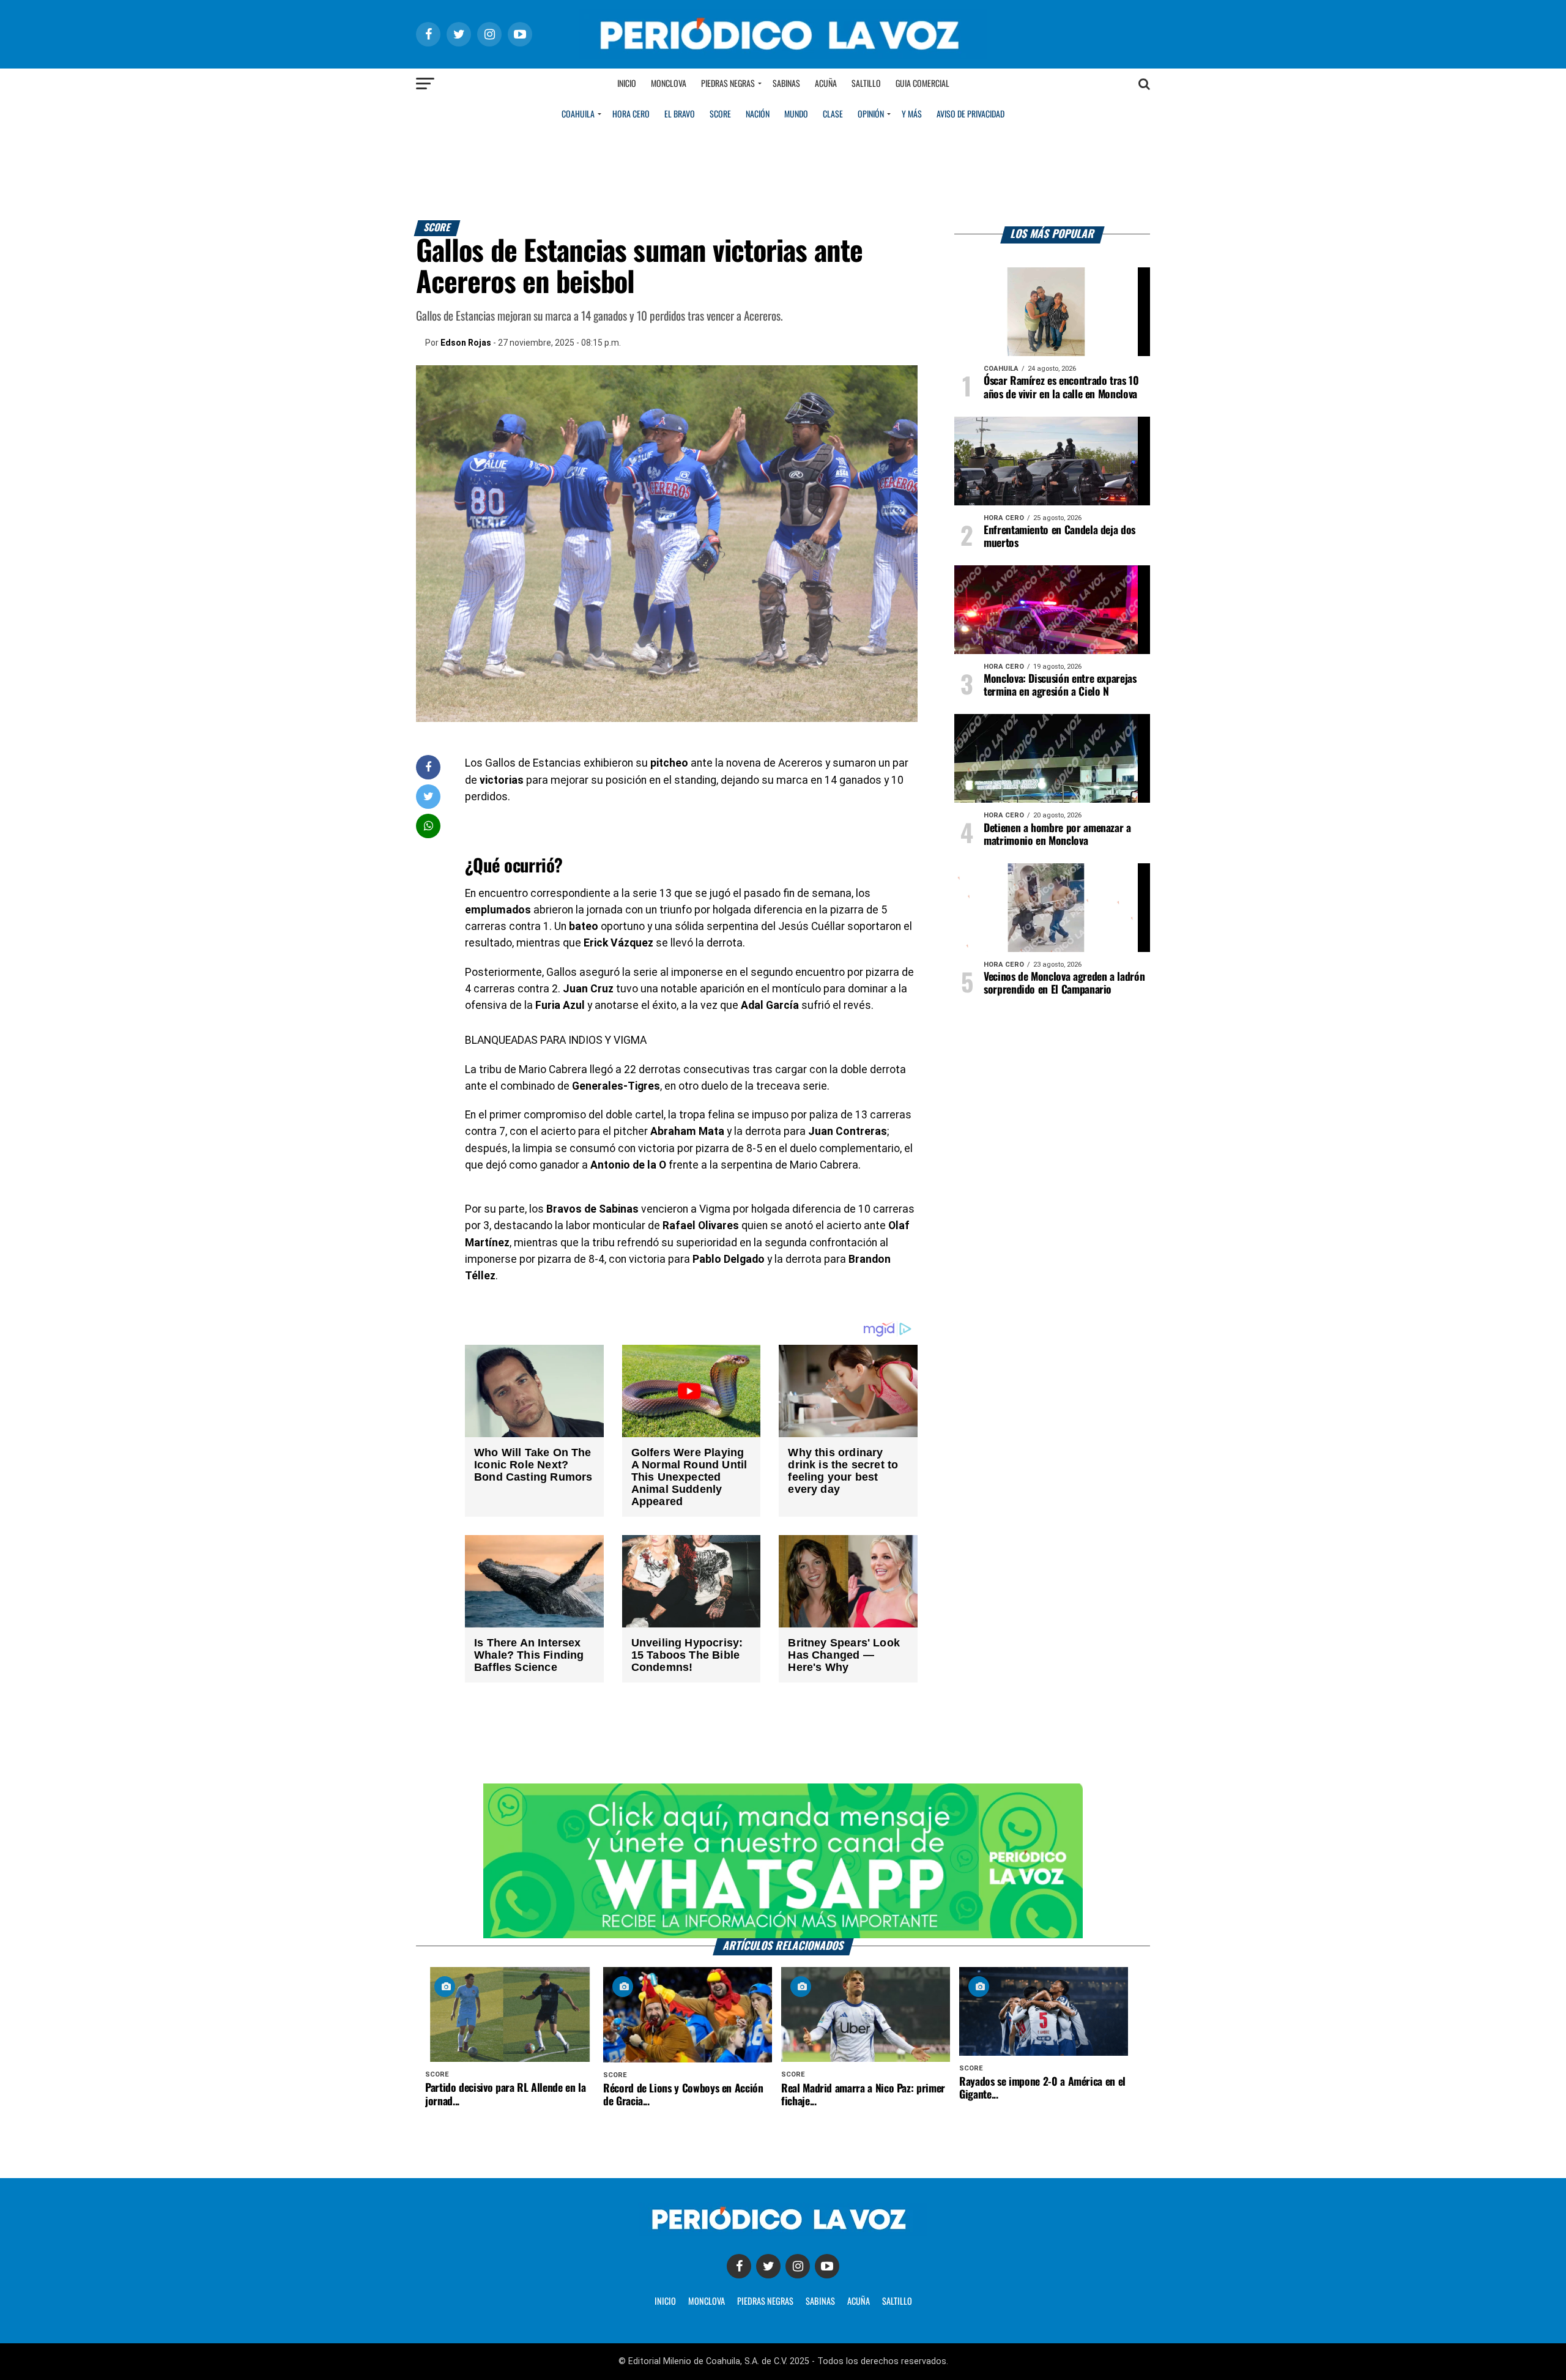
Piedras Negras (728, 84)
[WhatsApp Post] (429, 826)
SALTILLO (897, 2302)
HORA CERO (631, 114)
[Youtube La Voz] (827, 2266)
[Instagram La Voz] (798, 2266)
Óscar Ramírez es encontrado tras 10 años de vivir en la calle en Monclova (1061, 388)
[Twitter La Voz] (768, 2266)
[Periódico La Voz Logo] (783, 56)
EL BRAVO (680, 114)
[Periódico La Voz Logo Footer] (783, 2232)
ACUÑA (859, 2302)
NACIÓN (758, 114)
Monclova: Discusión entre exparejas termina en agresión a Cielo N (1060, 686)
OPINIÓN (871, 114)
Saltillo (866, 84)
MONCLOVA (707, 2302)
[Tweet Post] (429, 796)
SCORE (720, 114)
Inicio (627, 84)
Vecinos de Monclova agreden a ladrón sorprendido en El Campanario (1064, 984)
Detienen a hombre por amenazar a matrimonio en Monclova (1057, 835)
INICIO (665, 2302)
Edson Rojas (466, 343)
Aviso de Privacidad (970, 114)
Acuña (826, 84)
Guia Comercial (922, 84)
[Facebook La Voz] (739, 2266)
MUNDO (796, 114)
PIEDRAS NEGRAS (765, 2302)
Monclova (669, 84)
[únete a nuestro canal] (783, 1861)
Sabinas (786, 84)
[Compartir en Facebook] (428, 767)
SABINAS (820, 2302)
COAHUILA (578, 114)
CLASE (833, 114)
